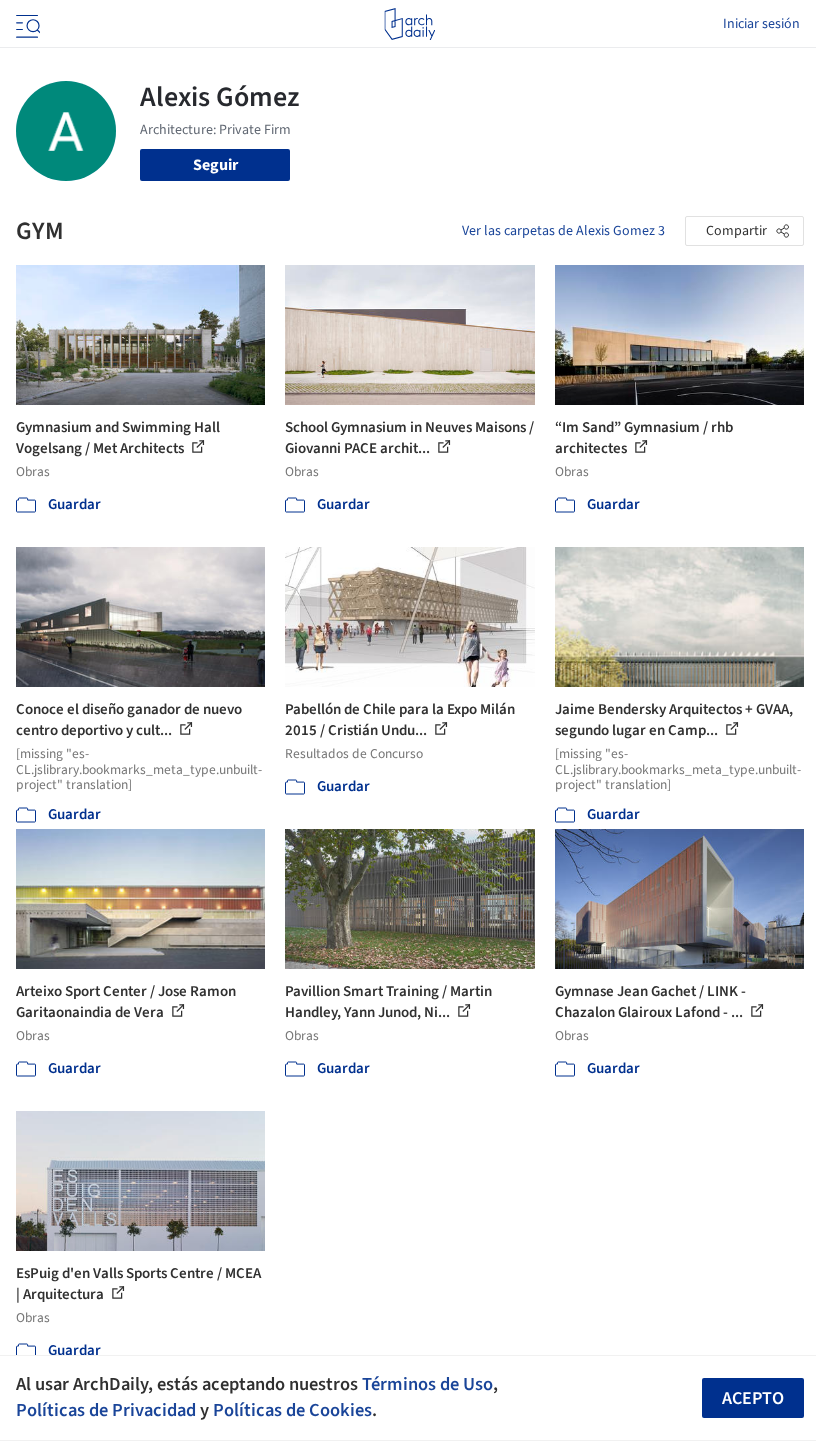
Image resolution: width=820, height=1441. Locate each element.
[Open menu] (26, 24)
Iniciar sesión (761, 24)
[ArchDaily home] (409, 24)
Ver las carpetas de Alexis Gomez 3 (563, 231)
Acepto (753, 1398)
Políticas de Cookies (292, 1410)
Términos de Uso (427, 1384)
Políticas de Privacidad (106, 1410)
